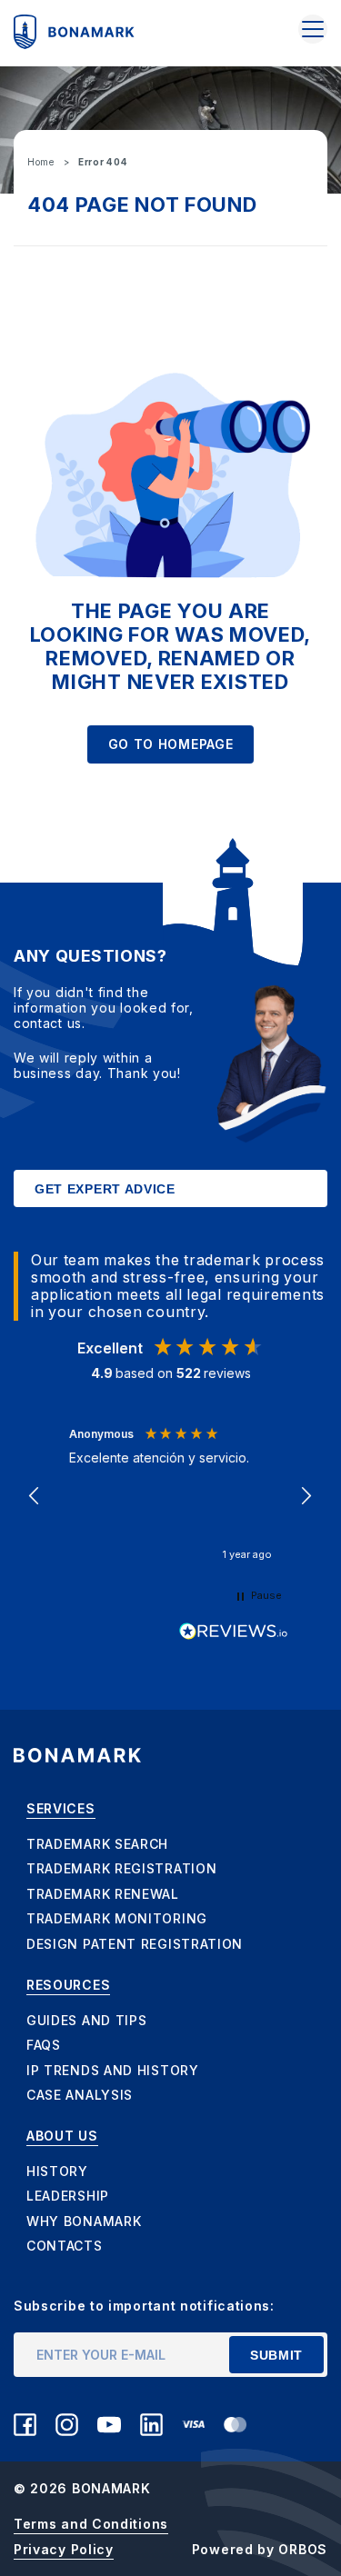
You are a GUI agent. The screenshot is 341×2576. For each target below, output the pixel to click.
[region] (170, 1496)
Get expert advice (105, 1189)
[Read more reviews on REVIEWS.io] (234, 1632)
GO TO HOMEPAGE (171, 744)
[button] (35, 1496)
